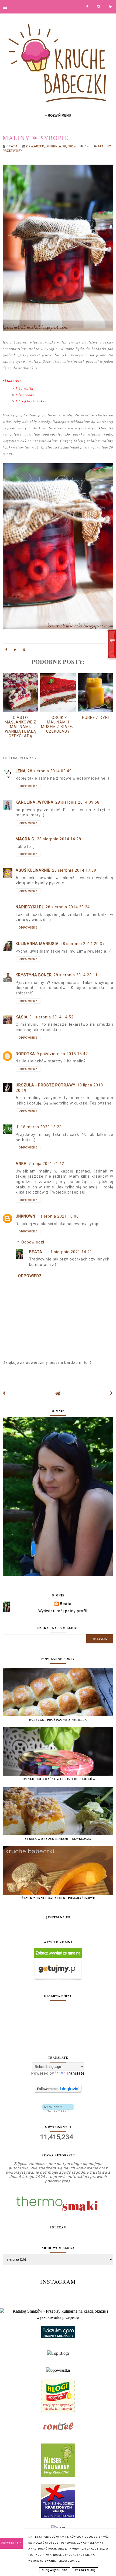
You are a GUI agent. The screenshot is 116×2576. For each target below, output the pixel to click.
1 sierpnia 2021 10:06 (58, 1216)
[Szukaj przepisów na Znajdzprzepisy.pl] (58, 2353)
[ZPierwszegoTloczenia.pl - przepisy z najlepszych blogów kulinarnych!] (58, 2411)
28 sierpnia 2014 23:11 (76, 975)
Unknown (25, 1216)
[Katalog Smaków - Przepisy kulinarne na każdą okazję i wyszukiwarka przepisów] (58, 2317)
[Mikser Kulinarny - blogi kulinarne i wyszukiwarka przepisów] (58, 2476)
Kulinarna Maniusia (37, 944)
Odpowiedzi (33, 1242)
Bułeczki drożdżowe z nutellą (58, 1719)
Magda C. (25, 839)
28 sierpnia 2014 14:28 (59, 839)
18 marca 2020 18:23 (41, 1127)
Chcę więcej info (55, 2570)
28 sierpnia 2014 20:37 (83, 944)
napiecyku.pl (30, 907)
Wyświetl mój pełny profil (63, 1611)
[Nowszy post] (4, 1393)
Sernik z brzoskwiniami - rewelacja (58, 1838)
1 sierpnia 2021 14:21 (71, 1252)
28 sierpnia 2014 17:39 (74, 870)
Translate (75, 2073)
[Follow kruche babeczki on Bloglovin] (58, 2091)
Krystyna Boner (34, 975)
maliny (105, 146)
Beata (36, 1252)
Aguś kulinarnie (33, 870)
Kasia (22, 1017)
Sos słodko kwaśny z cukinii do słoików (58, 1779)
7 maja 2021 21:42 (46, 1164)
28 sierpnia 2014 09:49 (50, 771)
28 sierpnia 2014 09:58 (77, 802)
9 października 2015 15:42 (62, 1054)
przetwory (13, 151)
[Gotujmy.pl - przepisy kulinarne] (58, 1979)
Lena (21, 771)
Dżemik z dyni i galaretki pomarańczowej (58, 1898)
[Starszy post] (112, 1393)
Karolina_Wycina (35, 802)
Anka (21, 1164)
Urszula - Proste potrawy (46, 1085)
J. (17, 1127)
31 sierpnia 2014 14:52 (52, 1017)
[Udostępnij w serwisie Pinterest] (24, 651)
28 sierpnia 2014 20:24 (68, 907)
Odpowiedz (28, 786)
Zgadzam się (85, 2570)
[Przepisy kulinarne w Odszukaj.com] (58, 2337)
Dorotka (25, 1054)
